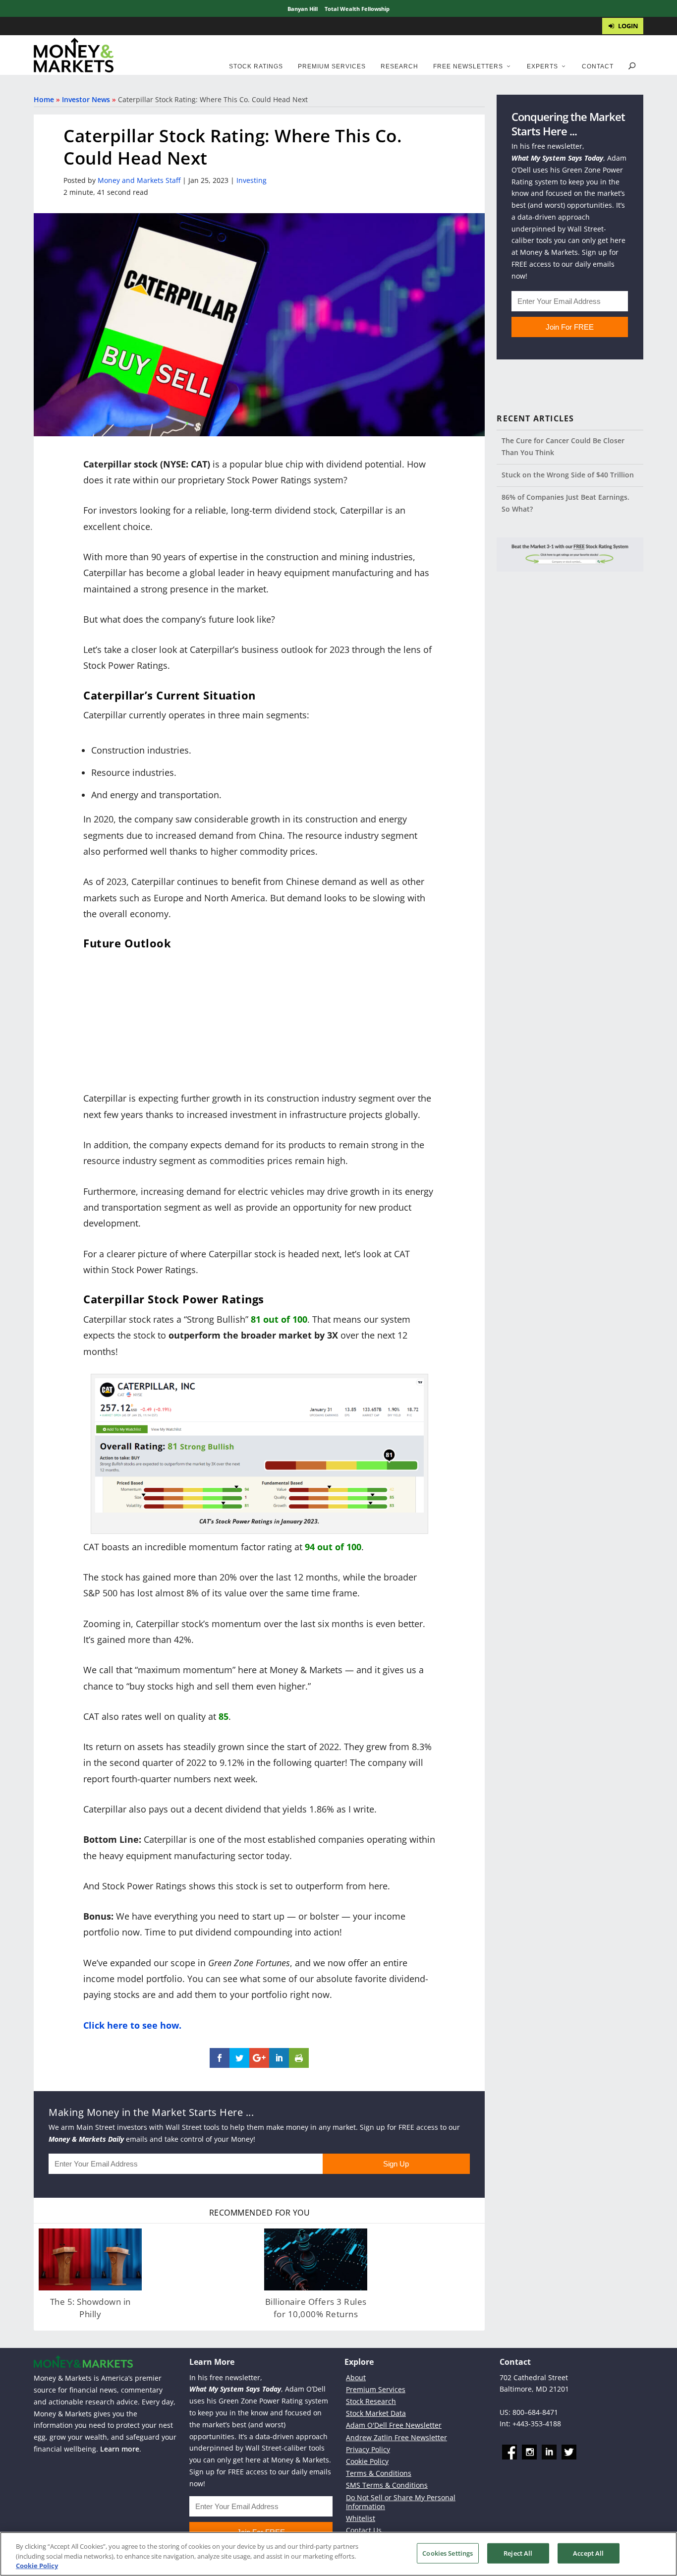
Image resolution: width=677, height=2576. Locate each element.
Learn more (120, 2449)
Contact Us (364, 2530)
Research (399, 66)
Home (44, 99)
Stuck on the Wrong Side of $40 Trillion (568, 475)
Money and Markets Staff (139, 180)
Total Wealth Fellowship (357, 9)
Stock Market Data (376, 2413)
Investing (252, 180)
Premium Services (332, 66)
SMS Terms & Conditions (387, 2485)
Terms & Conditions (379, 2473)
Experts (542, 66)
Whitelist (361, 2518)
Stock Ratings (256, 66)
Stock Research (371, 2401)
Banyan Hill (303, 9)
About (356, 2377)
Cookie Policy (367, 2461)
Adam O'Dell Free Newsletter (394, 2425)
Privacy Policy (368, 2449)
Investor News (86, 99)
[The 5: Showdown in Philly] (90, 2259)
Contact (598, 66)
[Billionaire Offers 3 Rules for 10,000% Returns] (316, 2259)
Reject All (518, 2553)
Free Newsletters (468, 66)
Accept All (588, 2553)
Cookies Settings (448, 2553)
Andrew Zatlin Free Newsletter (396, 2437)
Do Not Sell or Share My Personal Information (401, 2501)
